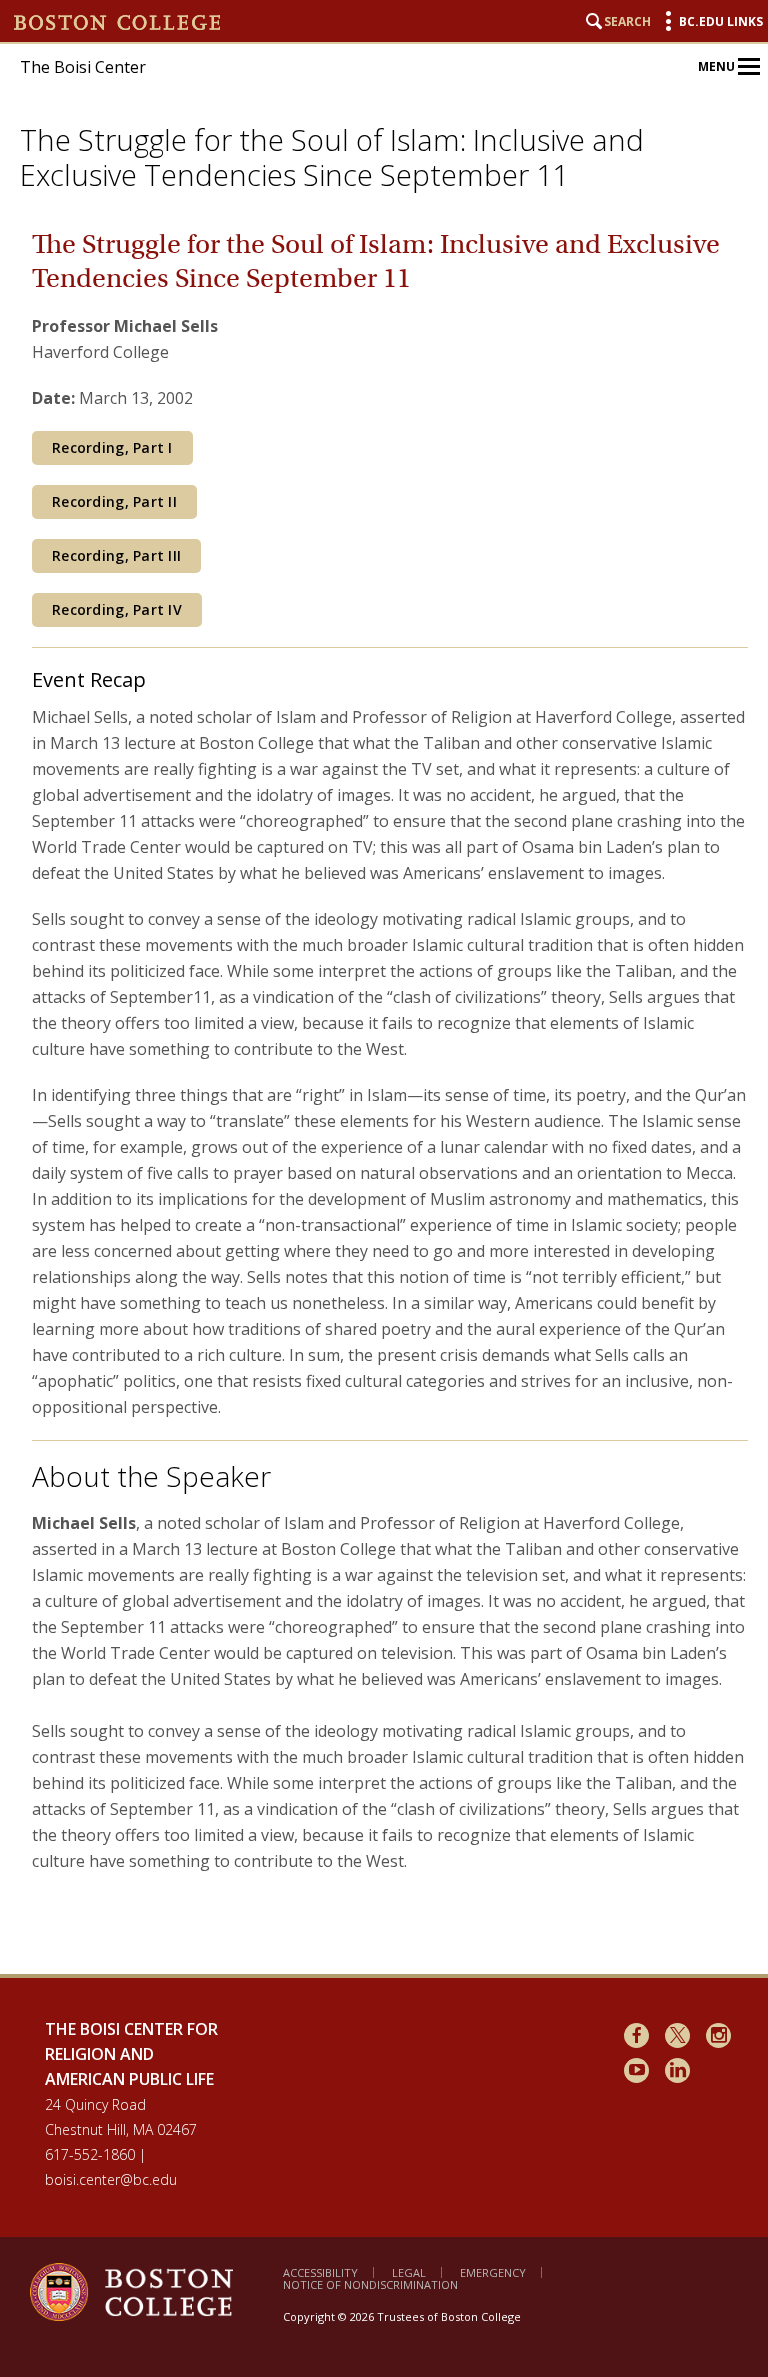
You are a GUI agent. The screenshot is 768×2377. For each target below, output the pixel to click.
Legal (409, 2272)
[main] (390, 1085)
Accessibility (320, 2272)
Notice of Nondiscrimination (370, 2284)
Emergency (493, 2272)
